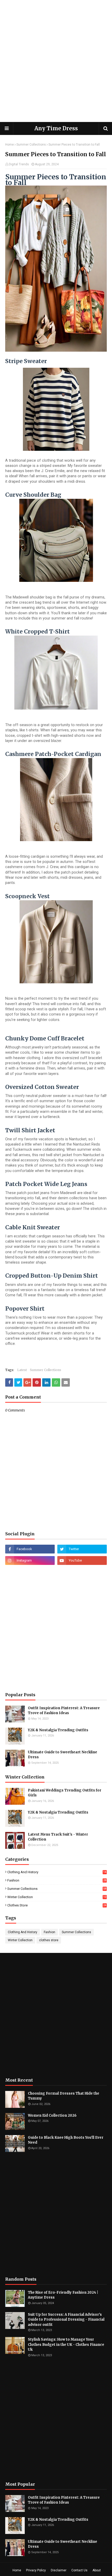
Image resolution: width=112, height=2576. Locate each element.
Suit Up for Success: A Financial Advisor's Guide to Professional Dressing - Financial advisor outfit (66, 2320)
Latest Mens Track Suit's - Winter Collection (58, 1837)
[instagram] (30, 1560)
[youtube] (82, 1560)
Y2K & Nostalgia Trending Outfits (58, 1730)
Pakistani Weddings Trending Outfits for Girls (65, 1793)
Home (10, 145)
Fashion (57, 1880)
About (97, 2570)
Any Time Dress (56, 128)
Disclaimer (59, 2570)
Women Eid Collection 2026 (52, 2115)
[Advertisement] (56, 61)
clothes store (57, 1905)
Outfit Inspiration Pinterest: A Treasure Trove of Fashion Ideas (64, 1711)
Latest (22, 1370)
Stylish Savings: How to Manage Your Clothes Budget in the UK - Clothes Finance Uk (66, 2345)
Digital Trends (19, 164)
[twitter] (82, 1549)
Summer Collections (31, 145)
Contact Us (79, 2570)
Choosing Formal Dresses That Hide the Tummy (64, 2096)
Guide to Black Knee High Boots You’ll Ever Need (66, 2140)
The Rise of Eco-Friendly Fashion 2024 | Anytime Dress (63, 2295)
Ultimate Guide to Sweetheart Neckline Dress (63, 1755)
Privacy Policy (36, 2570)
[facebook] (30, 1549)
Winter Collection (57, 1897)
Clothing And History (57, 1872)
